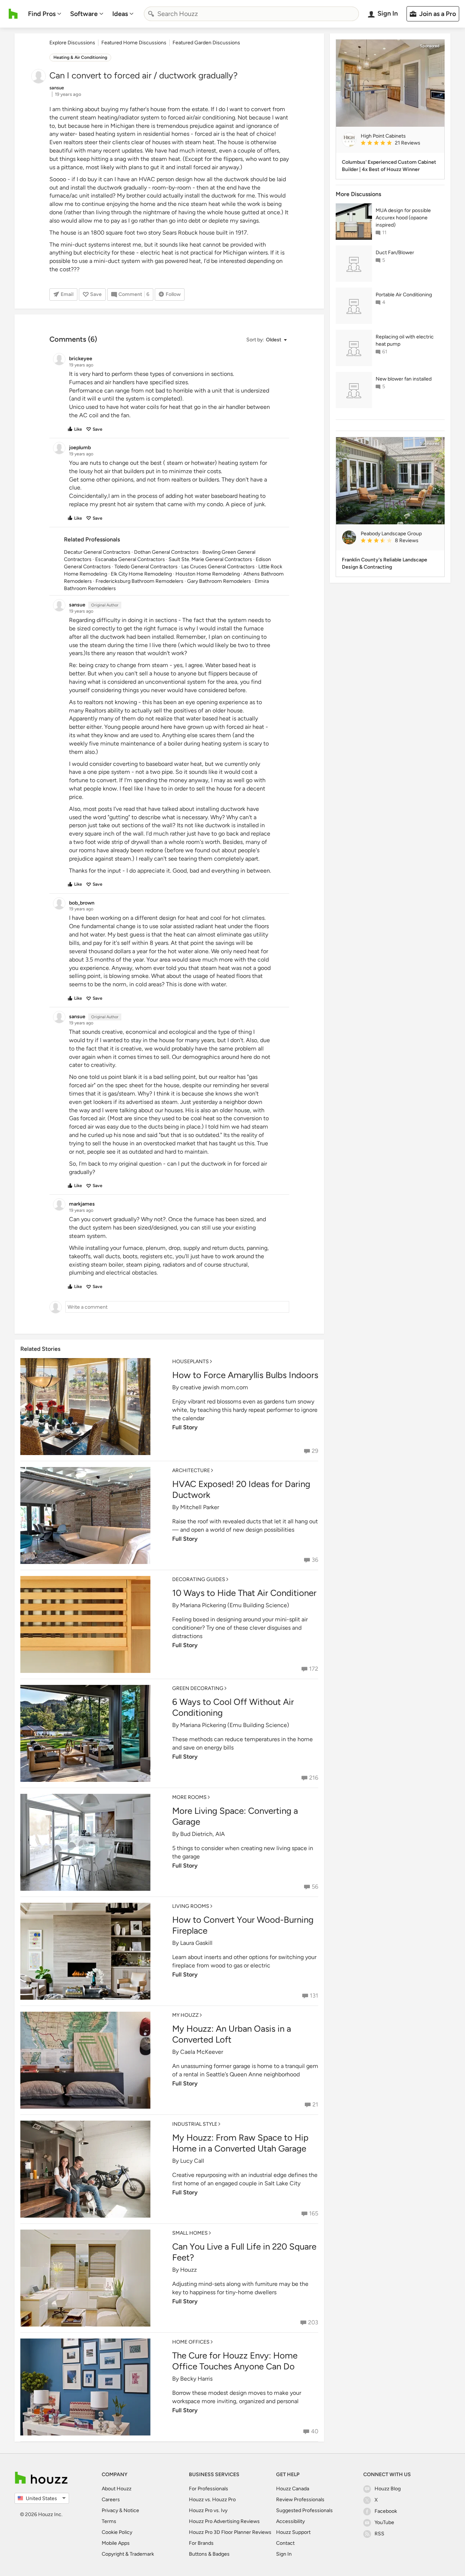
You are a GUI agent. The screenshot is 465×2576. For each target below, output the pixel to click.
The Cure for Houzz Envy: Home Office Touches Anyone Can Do (235, 2361)
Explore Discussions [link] (72, 43)
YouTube (384, 2522)
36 (315, 1560)
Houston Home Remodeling (208, 574)
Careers (111, 2500)
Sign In (284, 2554)
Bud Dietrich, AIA (203, 1834)
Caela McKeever (202, 2052)
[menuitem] (45, 14)
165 (314, 2213)
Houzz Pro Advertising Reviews (224, 2521)
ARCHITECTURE (191, 1470)
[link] (400, 143)
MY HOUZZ (185, 2015)
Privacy (110, 2510)
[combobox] (251, 14)
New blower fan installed (404, 379)
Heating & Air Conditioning (80, 57)
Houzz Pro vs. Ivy (208, 2510)
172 (314, 1669)
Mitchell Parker (200, 1507)
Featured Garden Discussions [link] (206, 43)
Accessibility (290, 2521)
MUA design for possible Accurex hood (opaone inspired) (403, 218)
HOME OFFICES (191, 2342)
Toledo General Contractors (146, 567)
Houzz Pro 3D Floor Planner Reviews (230, 2532)
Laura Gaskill (196, 1943)
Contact (285, 2543)
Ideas (120, 14)
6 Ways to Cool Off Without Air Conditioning (233, 1707)
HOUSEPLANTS (191, 1362)
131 (314, 1996)
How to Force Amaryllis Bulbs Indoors (245, 1375)
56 (315, 1887)
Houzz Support (293, 2532)
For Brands (201, 2543)
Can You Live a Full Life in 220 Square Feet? (244, 2252)
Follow (173, 294)
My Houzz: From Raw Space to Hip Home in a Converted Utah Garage (240, 2143)
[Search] (151, 14)
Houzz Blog (388, 2489)
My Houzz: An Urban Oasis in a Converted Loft (232, 2034)
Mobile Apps (116, 2543)
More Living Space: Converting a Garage (235, 1816)
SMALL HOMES (190, 2233)
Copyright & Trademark (128, 2554)
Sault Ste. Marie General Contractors (210, 559)
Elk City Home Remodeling (141, 574)
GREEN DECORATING (198, 1688)
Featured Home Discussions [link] (134, 43)
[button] (266, 340)
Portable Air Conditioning (404, 295)
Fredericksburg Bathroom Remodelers (139, 581)
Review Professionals (300, 2500)
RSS (379, 2534)
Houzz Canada (293, 2489)
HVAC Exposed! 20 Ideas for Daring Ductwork (241, 1489)
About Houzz (117, 2489)
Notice (131, 2510)
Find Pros (42, 14)
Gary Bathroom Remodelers (219, 581)
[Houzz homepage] (13, 14)
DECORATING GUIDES (199, 1579)
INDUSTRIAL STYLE (195, 2124)
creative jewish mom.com (214, 1387)
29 (315, 1451)
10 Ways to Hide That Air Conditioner (244, 1593)
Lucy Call (192, 2161)
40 (315, 2431)
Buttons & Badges (209, 2554)
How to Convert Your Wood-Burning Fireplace (243, 1925)
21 (315, 2104)
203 (313, 2322)
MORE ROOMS (189, 1797)
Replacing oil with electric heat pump (405, 340)
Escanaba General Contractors (130, 559)
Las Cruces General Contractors (218, 567)
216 (314, 1778)
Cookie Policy (117, 2532)
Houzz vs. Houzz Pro (212, 2500)
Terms (109, 2521)
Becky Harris (196, 2379)
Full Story (185, 1427)
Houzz (189, 2270)
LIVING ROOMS (191, 1906)
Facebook (386, 2511)
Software (84, 14)
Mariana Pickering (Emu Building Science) (235, 1605)
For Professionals (209, 2489)
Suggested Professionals (304, 2510)
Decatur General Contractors (97, 552)
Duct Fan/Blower (395, 253)
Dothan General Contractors (166, 552)
